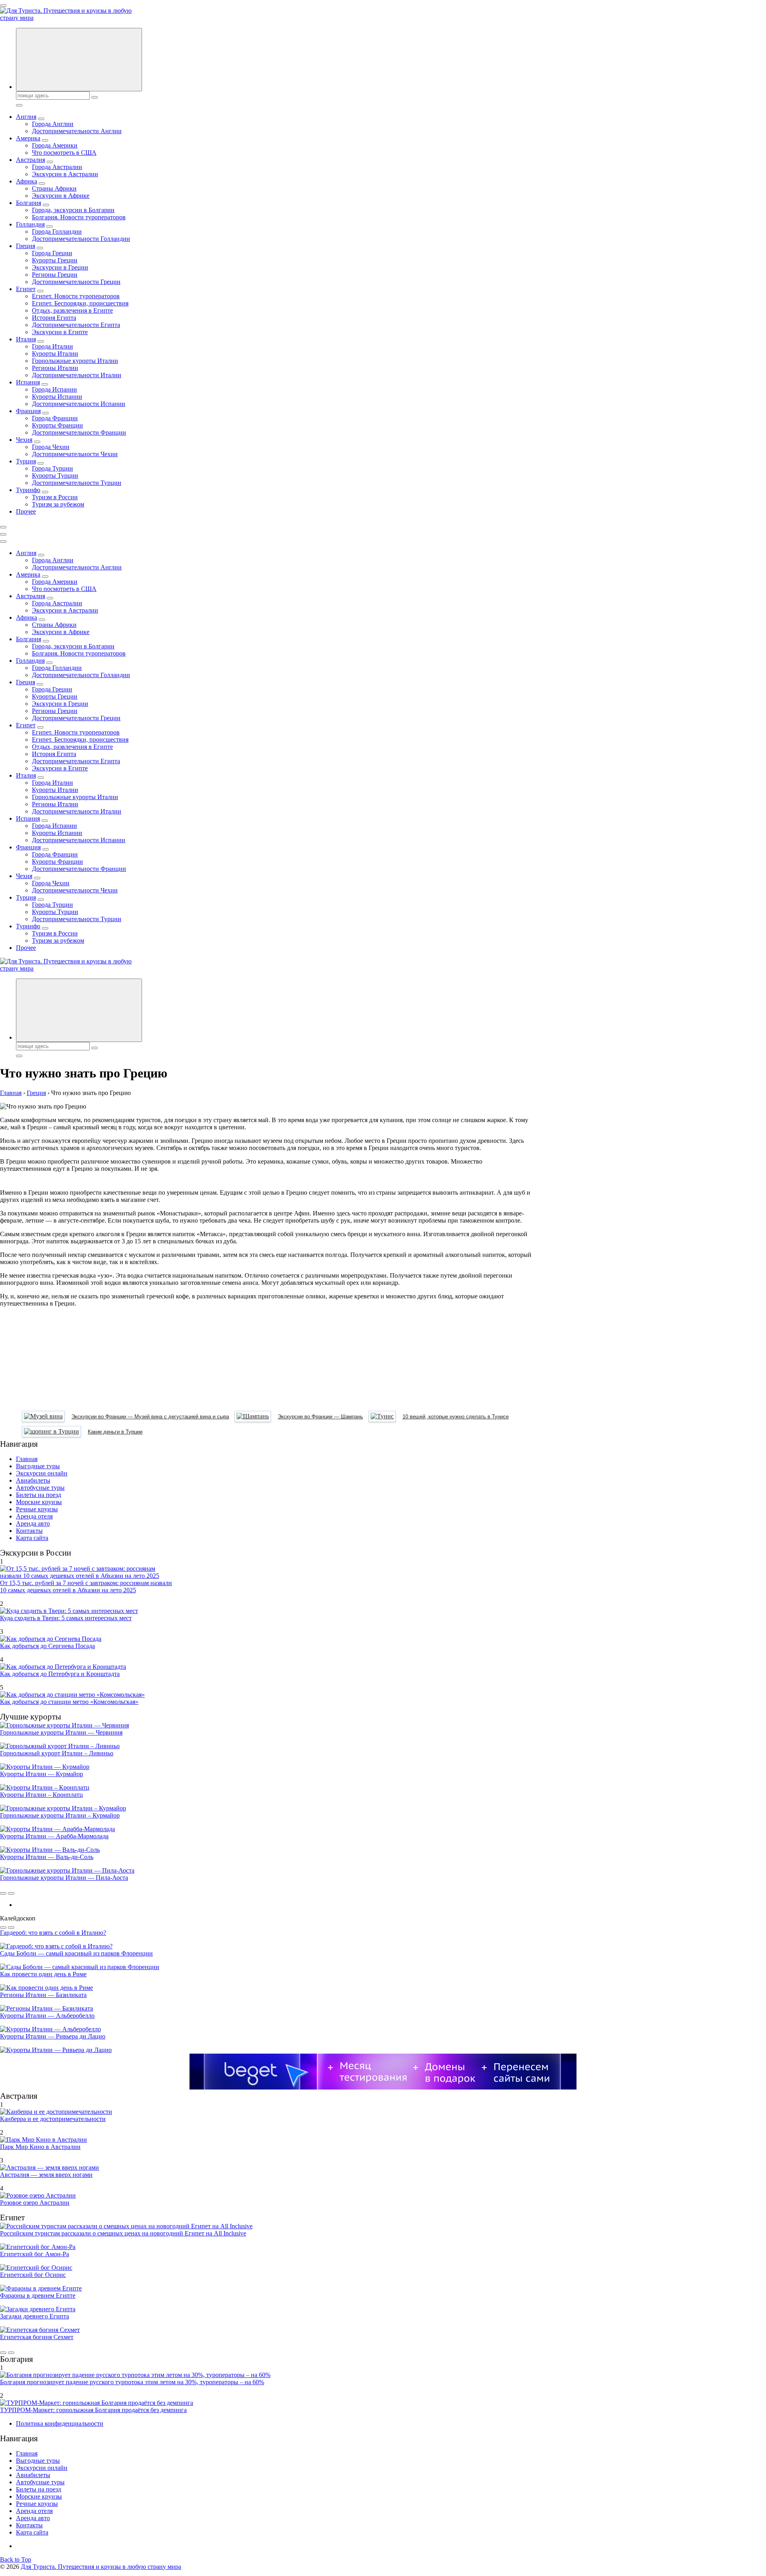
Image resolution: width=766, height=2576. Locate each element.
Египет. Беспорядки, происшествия (80, 303)
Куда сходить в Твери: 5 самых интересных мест (66, 1618)
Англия (26, 117)
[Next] (11, 1893)
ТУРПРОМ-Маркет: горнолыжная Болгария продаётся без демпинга (93, 2410)
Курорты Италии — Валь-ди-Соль (47, 1857)
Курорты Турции (55, 476)
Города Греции (52, 253)
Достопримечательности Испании (79, 404)
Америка (28, 138)
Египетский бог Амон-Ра (35, 2254)
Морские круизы (39, 1502)
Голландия (30, 224)
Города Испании (54, 389)
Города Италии (52, 346)
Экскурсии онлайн (42, 1473)
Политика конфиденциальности (60, 2423)
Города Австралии (57, 167)
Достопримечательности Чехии (75, 454)
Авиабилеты (33, 1480)
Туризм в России (55, 497)
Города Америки (55, 145)
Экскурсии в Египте (60, 332)
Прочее (26, 511)
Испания (28, 382)
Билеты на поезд (38, 1495)
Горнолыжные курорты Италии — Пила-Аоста (64, 1878)
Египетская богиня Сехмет (37, 2337)
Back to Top (16, 2559)
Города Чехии (51, 447)
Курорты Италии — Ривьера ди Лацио (53, 2036)
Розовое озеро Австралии (35, 2203)
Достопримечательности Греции (76, 282)
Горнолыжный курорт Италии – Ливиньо (57, 1753)
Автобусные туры (40, 1488)
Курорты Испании (57, 397)
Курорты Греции (55, 260)
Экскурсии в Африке (61, 196)
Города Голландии (57, 231)
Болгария (29, 203)
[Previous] (3, 1893)
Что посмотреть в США (64, 153)
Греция (26, 246)
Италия (26, 339)
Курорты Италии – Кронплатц (41, 1795)
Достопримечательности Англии (77, 131)
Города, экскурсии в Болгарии (73, 210)
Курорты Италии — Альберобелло (47, 2016)
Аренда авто (33, 1523)
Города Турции (52, 468)
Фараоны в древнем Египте (38, 2295)
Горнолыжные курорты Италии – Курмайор (60, 1815)
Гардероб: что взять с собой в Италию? (53, 1933)
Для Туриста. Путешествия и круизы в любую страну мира (101, 2567)
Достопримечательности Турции (77, 483)
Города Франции (55, 418)
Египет (26, 289)
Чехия (24, 440)
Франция (28, 411)
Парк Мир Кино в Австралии (40, 2147)
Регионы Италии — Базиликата (43, 1995)
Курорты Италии (55, 354)
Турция (26, 461)
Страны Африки (54, 188)
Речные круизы (37, 1509)
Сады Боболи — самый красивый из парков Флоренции (76, 1953)
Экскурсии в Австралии (65, 174)
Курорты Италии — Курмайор (41, 1774)
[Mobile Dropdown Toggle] (41, 119)
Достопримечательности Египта (76, 325)
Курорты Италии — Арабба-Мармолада (54, 1836)
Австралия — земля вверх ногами (46, 2175)
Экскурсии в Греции (60, 267)
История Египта (54, 318)
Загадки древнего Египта (35, 2316)
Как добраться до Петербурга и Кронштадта (60, 1674)
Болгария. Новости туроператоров (79, 217)
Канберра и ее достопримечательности (53, 2119)
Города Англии (53, 124)
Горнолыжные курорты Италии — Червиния (61, 1732)
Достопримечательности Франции (79, 432)
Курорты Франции (57, 425)
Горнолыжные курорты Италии (75, 361)
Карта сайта (32, 1538)
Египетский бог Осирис (33, 2275)
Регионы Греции (55, 275)
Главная (27, 1459)
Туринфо (28, 490)
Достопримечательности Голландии (81, 239)
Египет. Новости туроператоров (76, 296)
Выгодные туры (38, 1466)
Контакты (29, 1531)
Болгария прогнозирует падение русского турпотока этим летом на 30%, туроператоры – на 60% (132, 2382)
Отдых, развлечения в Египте (72, 310)
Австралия (31, 160)
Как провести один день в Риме (43, 1974)
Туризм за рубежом (58, 504)
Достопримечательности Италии (77, 375)
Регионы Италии (55, 368)
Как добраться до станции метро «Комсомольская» (69, 1702)
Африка (27, 181)
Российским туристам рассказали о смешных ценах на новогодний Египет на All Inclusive (123, 2233)
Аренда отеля (34, 1516)
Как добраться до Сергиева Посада (47, 1646)
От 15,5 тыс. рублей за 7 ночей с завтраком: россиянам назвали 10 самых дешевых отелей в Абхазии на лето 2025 (86, 1586)
